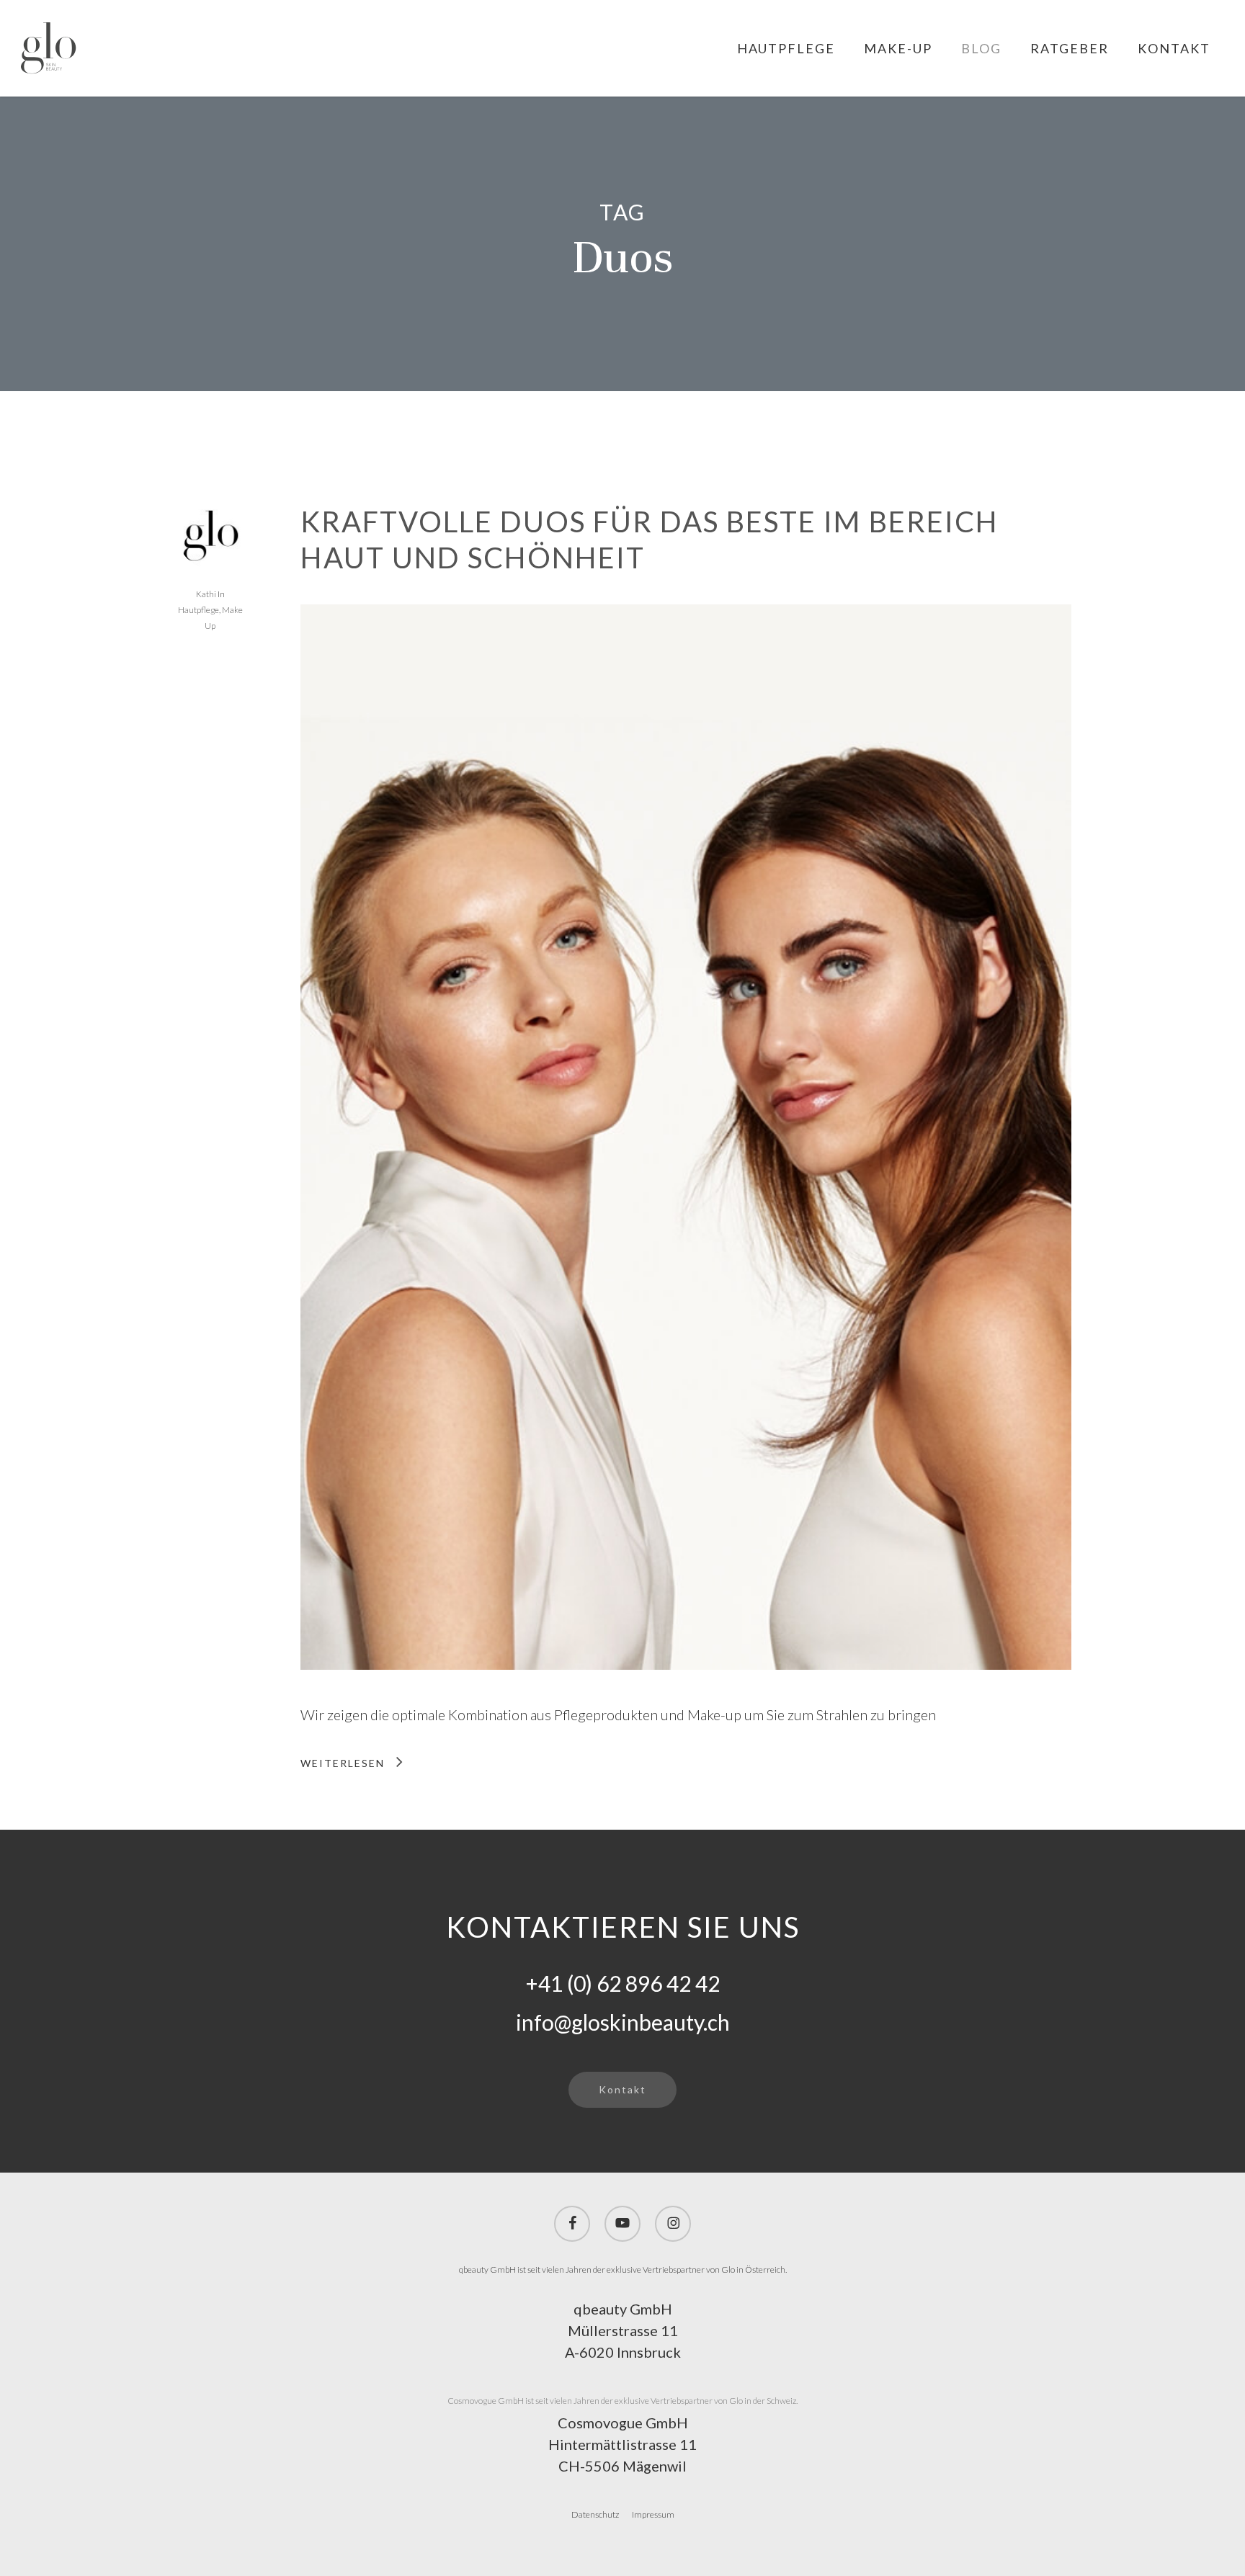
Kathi (206, 594)
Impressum (653, 2514)
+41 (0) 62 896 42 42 (623, 1983)
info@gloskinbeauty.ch (623, 2022)
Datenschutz (595, 2514)
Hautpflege (198, 610)
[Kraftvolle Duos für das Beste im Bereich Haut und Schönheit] (686, 1693)
